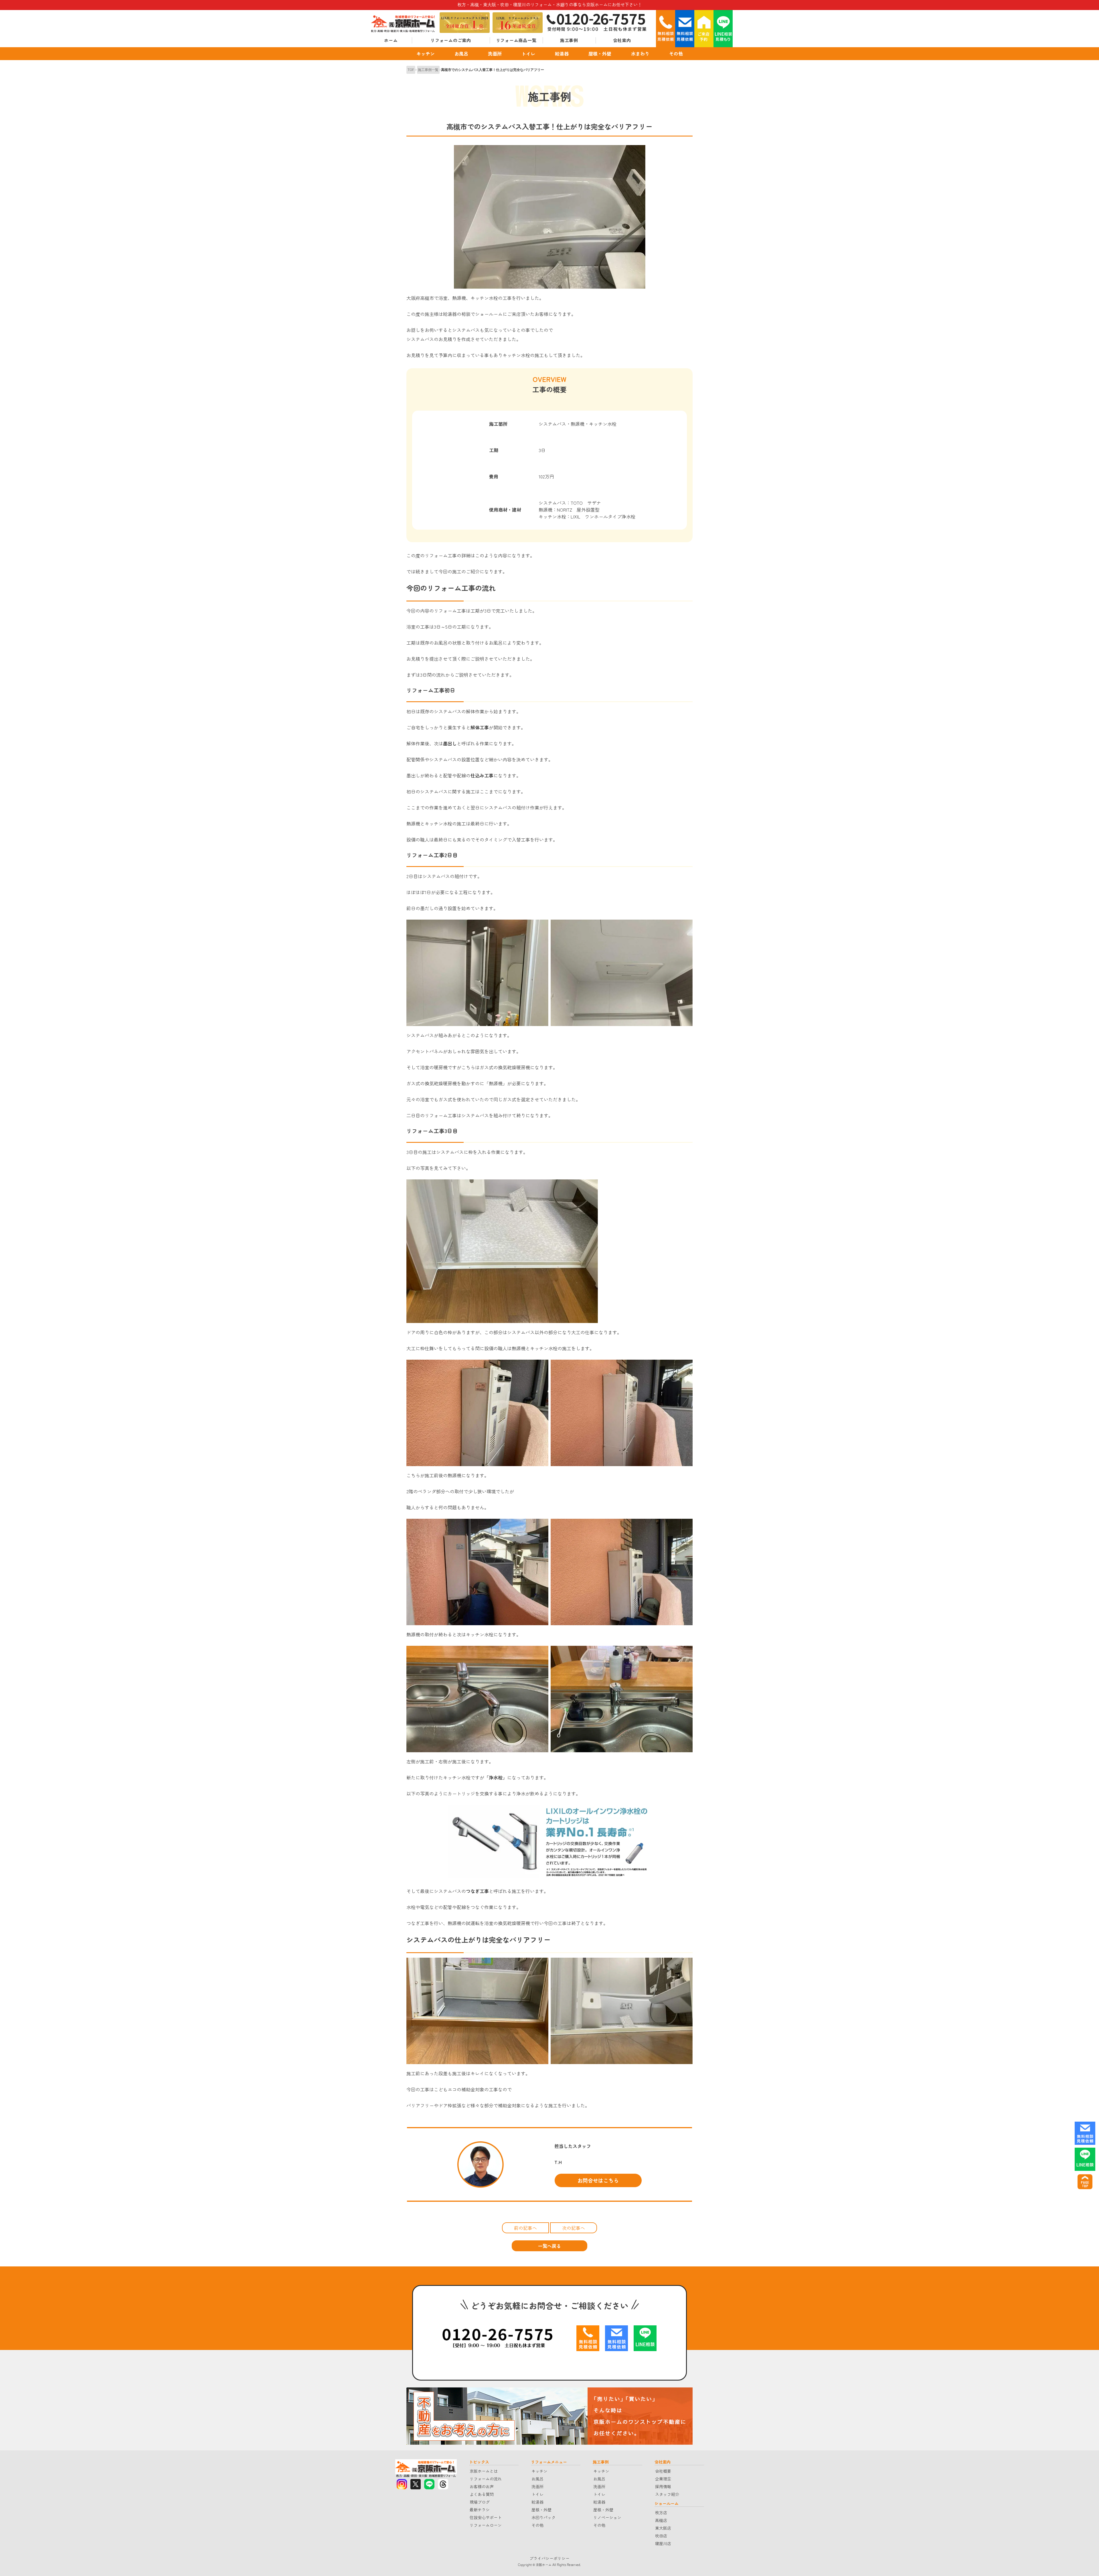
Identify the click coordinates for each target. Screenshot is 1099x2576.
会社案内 (622, 40)
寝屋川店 (663, 2543)
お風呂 (461, 54)
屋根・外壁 (600, 54)
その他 (676, 54)
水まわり (640, 54)
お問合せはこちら (598, 2180)
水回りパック (543, 2517)
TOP (411, 70)
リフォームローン (486, 2525)
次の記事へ (574, 2228)
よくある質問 (482, 2494)
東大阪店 (663, 2528)
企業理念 (663, 2479)
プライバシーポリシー (549, 2558)
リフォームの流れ (486, 2479)
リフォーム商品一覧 (516, 40)
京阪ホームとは (484, 2471)
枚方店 (661, 2512)
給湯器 (562, 54)
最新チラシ (480, 2510)
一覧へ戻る (549, 2246)
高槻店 (661, 2520)
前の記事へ (525, 2228)
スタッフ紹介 (667, 2494)
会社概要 (663, 2471)
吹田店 (661, 2536)
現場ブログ (480, 2502)
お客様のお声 (482, 2486)
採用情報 (663, 2486)
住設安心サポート (486, 2517)
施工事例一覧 (428, 70)
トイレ (528, 54)
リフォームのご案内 (451, 40)
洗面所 (495, 54)
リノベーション (607, 2517)
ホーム (391, 40)
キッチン (426, 54)
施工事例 (569, 40)
